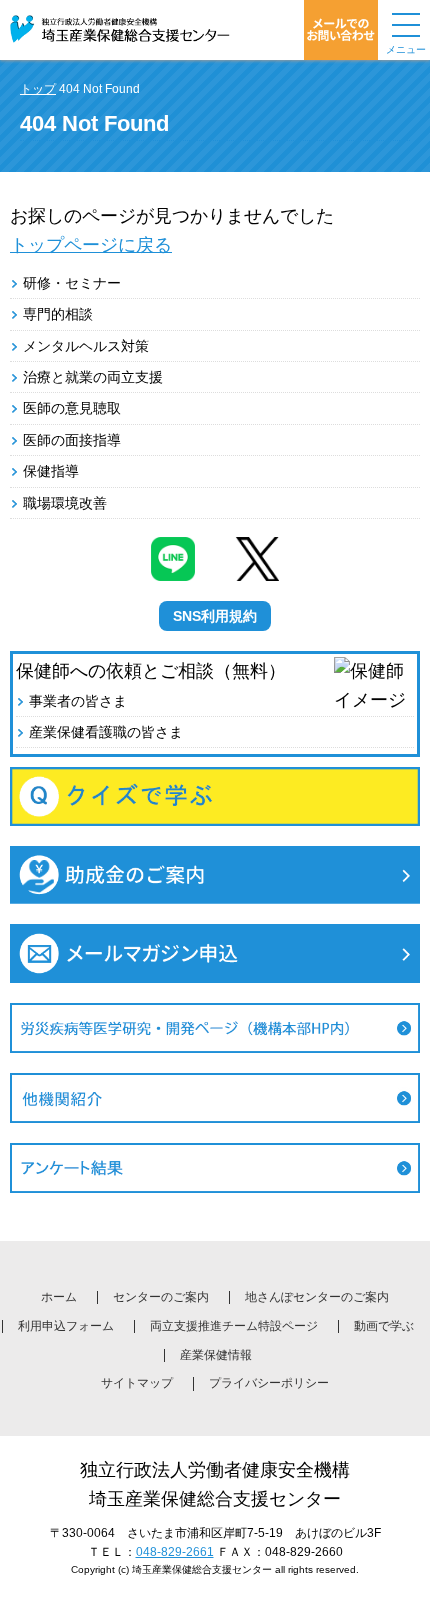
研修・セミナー (72, 283)
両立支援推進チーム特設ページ (234, 1326)
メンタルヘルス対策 (86, 346)
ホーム (59, 1297)
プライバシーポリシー (269, 1383)
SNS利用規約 (215, 616)
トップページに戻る (91, 245)
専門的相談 (58, 314)
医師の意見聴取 (72, 408)
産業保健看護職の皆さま (106, 732)
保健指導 (51, 471)
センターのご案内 (161, 1297)
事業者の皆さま (78, 701)
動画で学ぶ (384, 1326)
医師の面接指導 (72, 440)
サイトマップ (137, 1383)
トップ (38, 89)
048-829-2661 (175, 1552)
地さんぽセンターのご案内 (317, 1297)
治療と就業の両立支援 (93, 377)
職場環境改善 (65, 503)
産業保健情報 (216, 1355)
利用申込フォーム (66, 1326)
